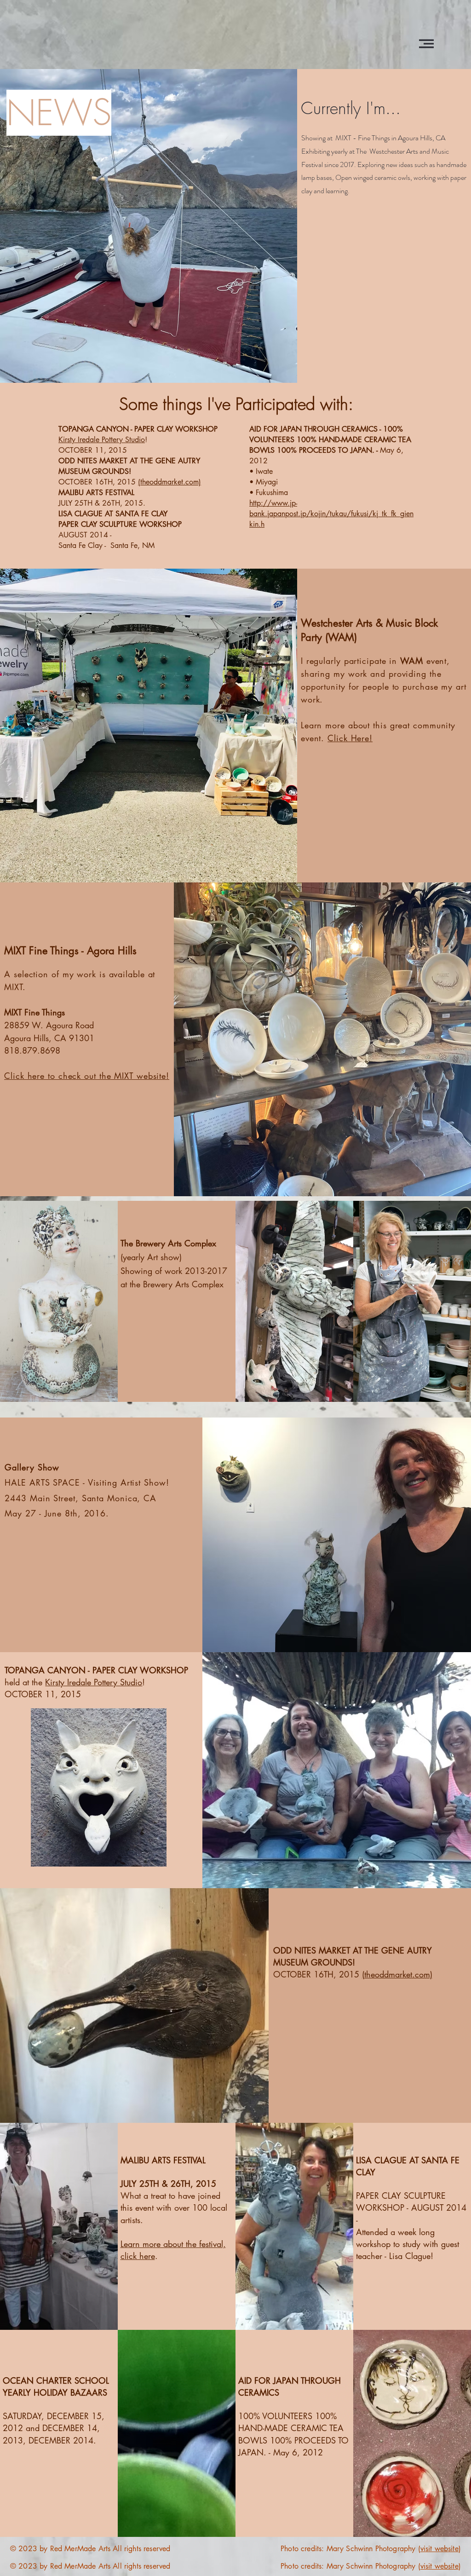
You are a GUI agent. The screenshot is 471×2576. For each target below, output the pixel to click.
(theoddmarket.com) (169, 482)
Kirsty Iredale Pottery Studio (102, 440)
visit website (439, 2549)
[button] (426, 44)
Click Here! (350, 738)
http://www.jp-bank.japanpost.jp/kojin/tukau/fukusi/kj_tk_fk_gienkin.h (331, 514)
